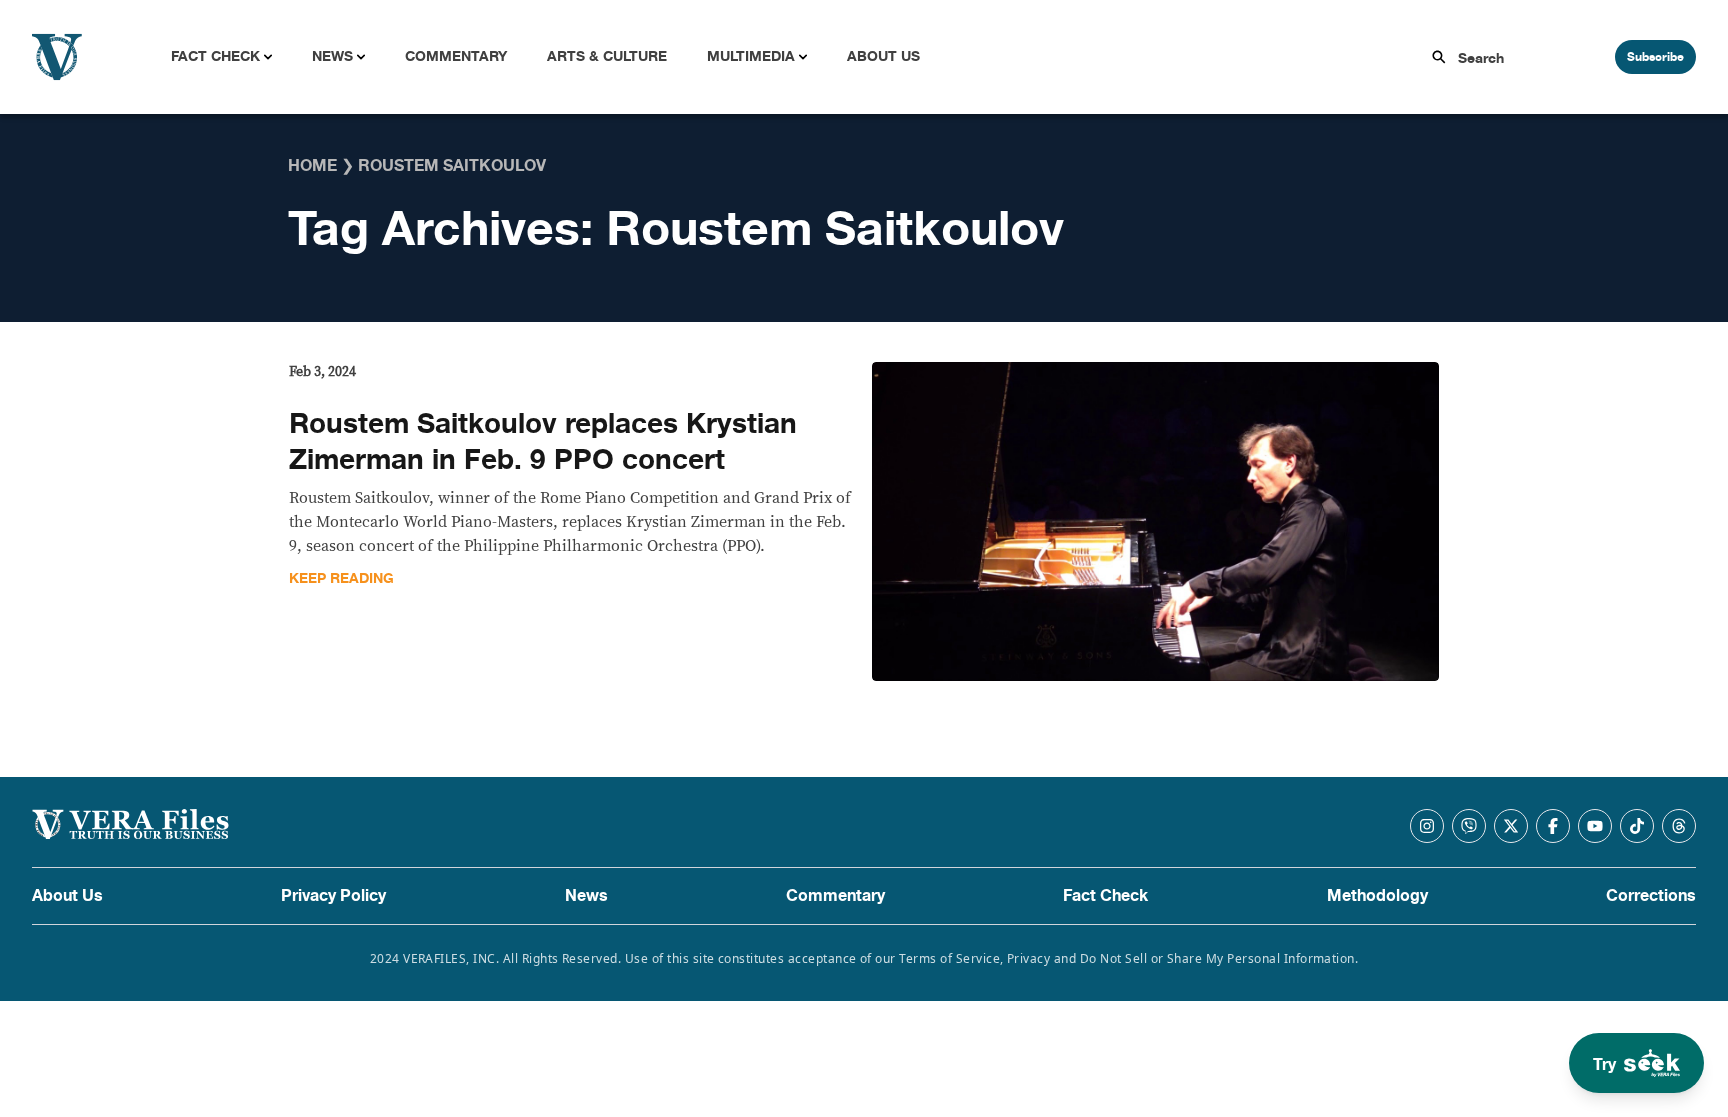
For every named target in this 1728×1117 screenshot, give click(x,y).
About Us (883, 56)
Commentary (456, 56)
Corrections (1651, 896)
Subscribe (1655, 57)
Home (312, 166)
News (332, 56)
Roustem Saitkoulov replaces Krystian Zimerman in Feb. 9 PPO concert (543, 442)
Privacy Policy (333, 896)
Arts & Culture (607, 56)
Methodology (1377, 896)
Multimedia (751, 56)
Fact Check (215, 56)
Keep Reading (341, 578)
